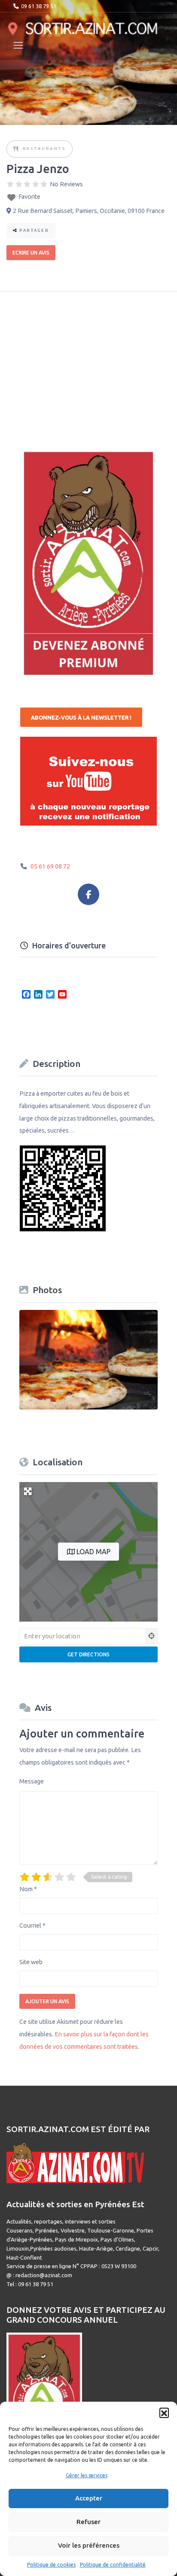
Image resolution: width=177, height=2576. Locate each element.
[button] (164, 2412)
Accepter (89, 2498)
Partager (34, 230)
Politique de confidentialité (113, 2565)
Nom (28, 1889)
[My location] (152, 1636)
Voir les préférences (89, 2545)
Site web (31, 1962)
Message (32, 1781)
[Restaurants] (16, 149)
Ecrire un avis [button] (31, 253)
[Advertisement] (85, 364)
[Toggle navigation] (18, 45)
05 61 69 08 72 (50, 866)
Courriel (32, 1926)
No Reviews (66, 184)
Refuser (88, 2522)
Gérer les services (87, 2475)
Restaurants (44, 148)
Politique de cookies (51, 2565)
